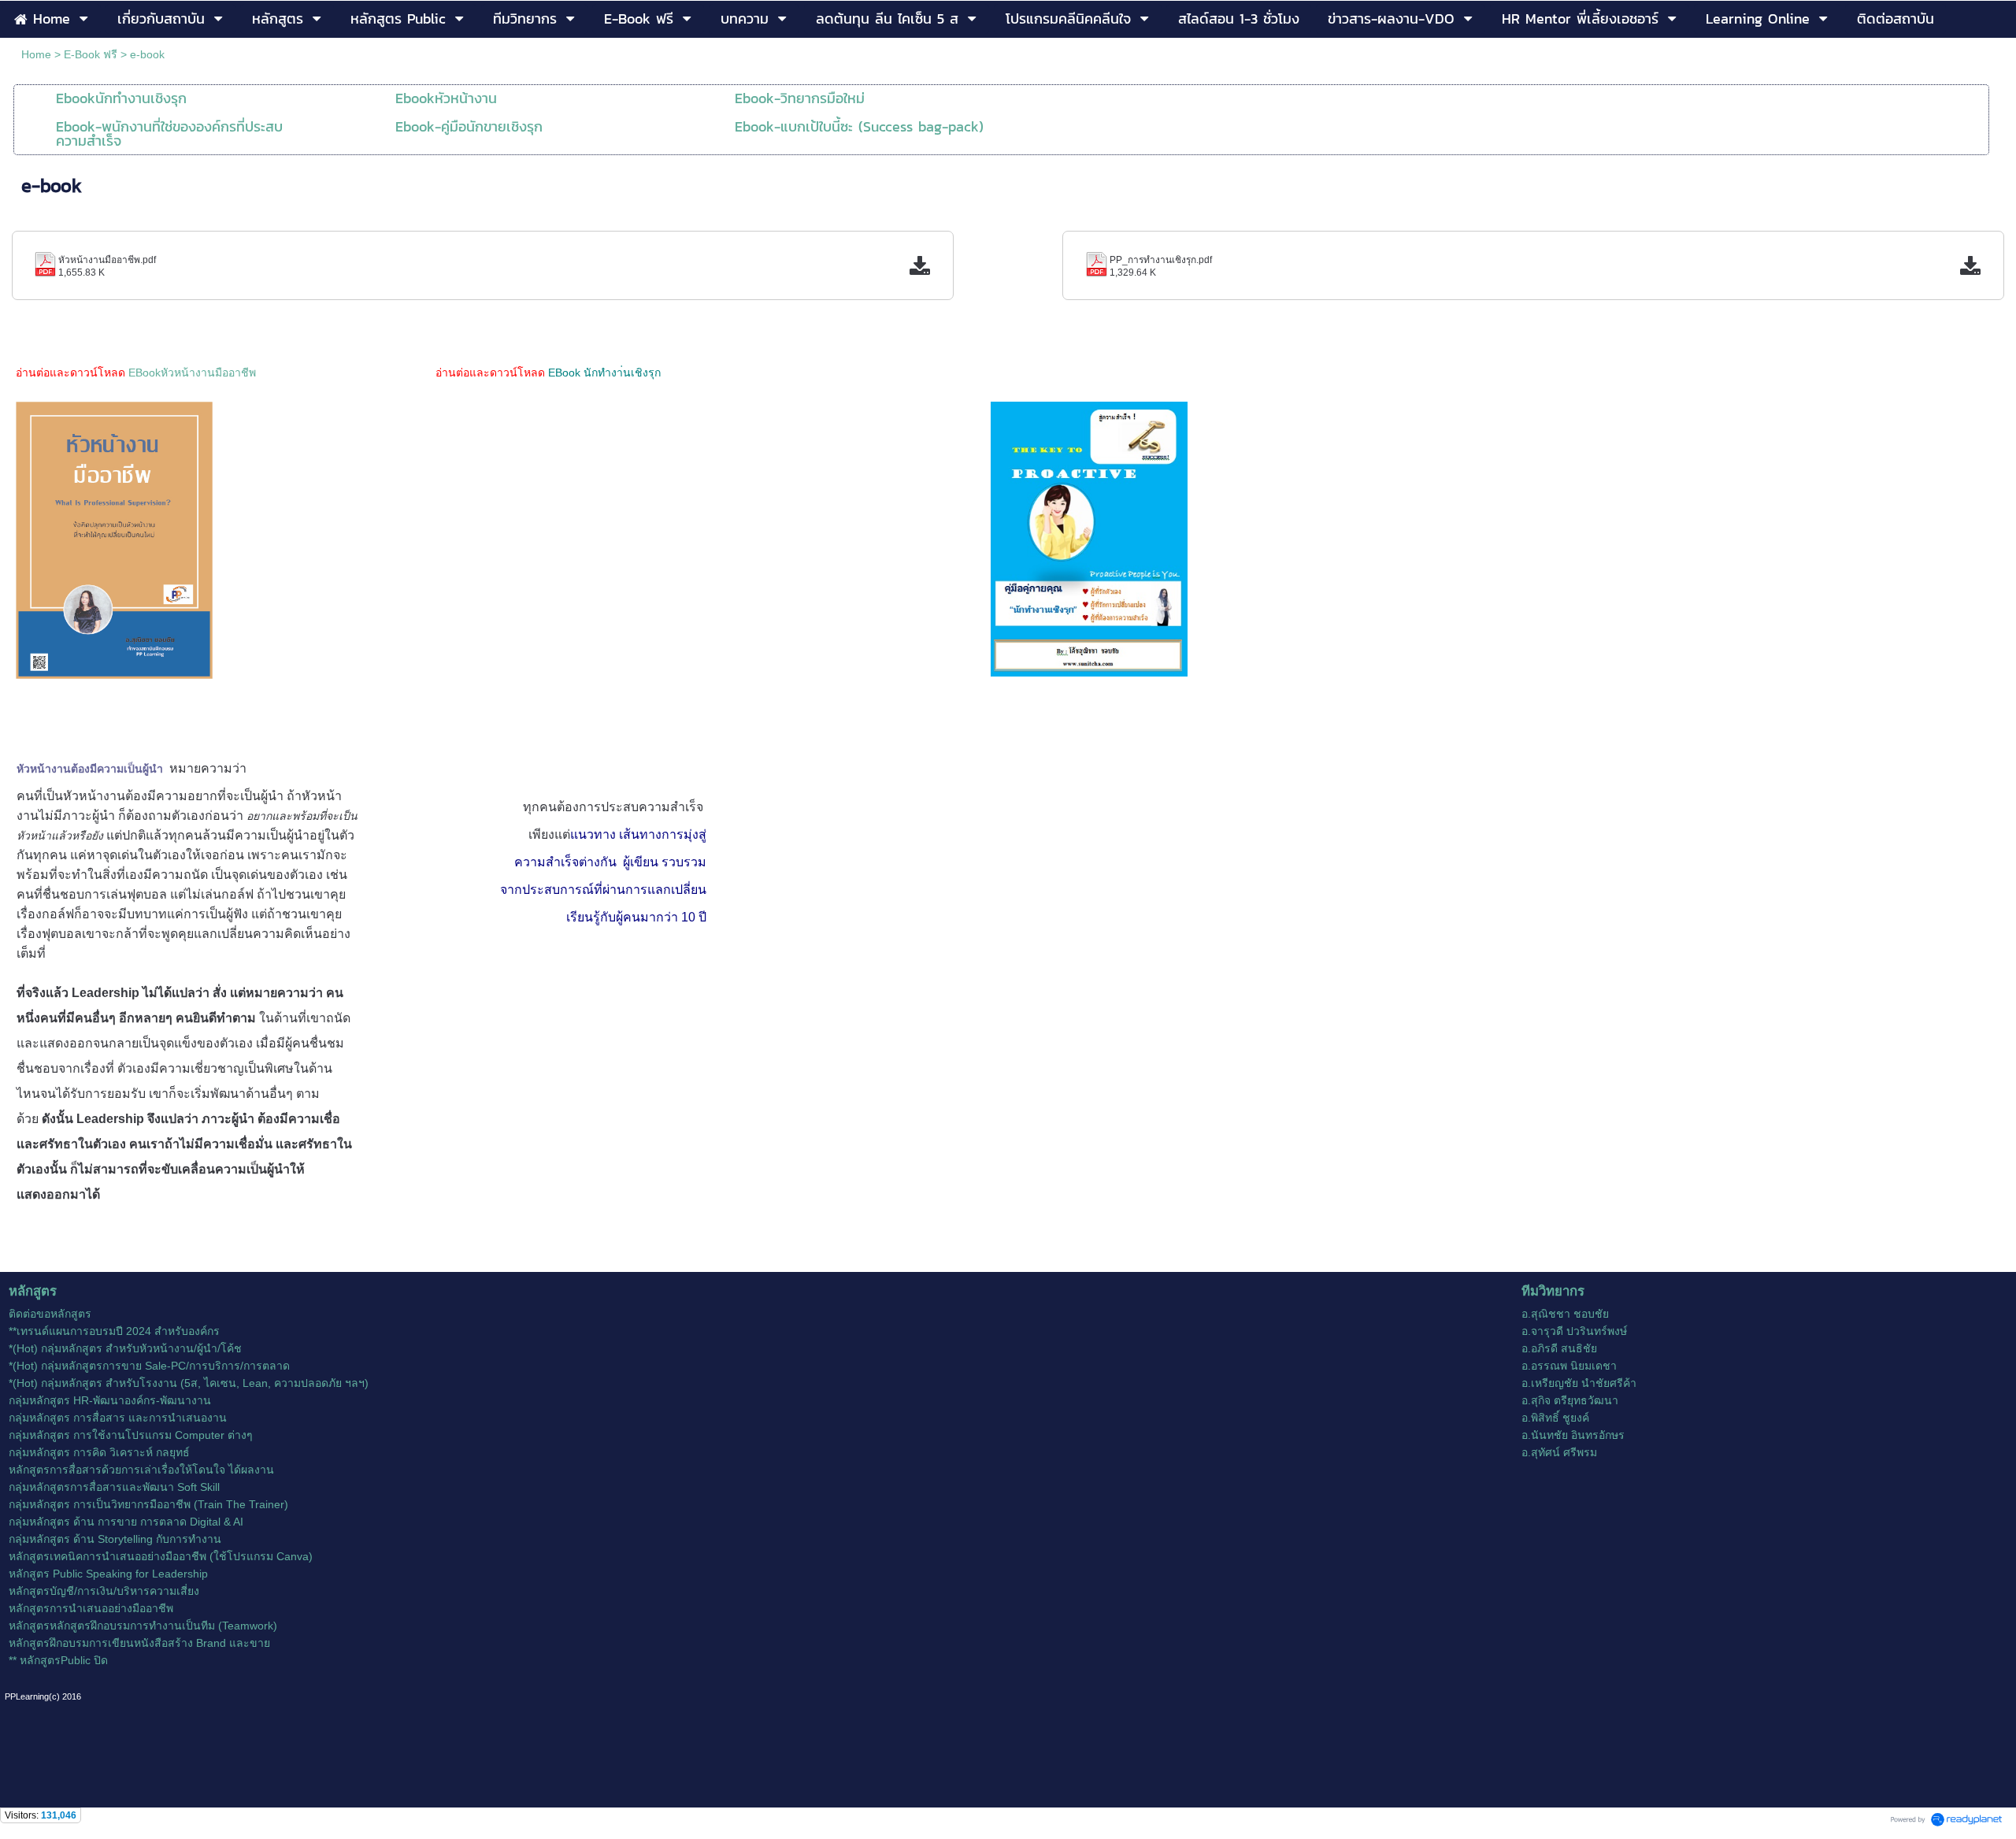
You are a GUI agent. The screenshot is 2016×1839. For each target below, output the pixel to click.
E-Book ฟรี (91, 54)
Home (36, 54)
